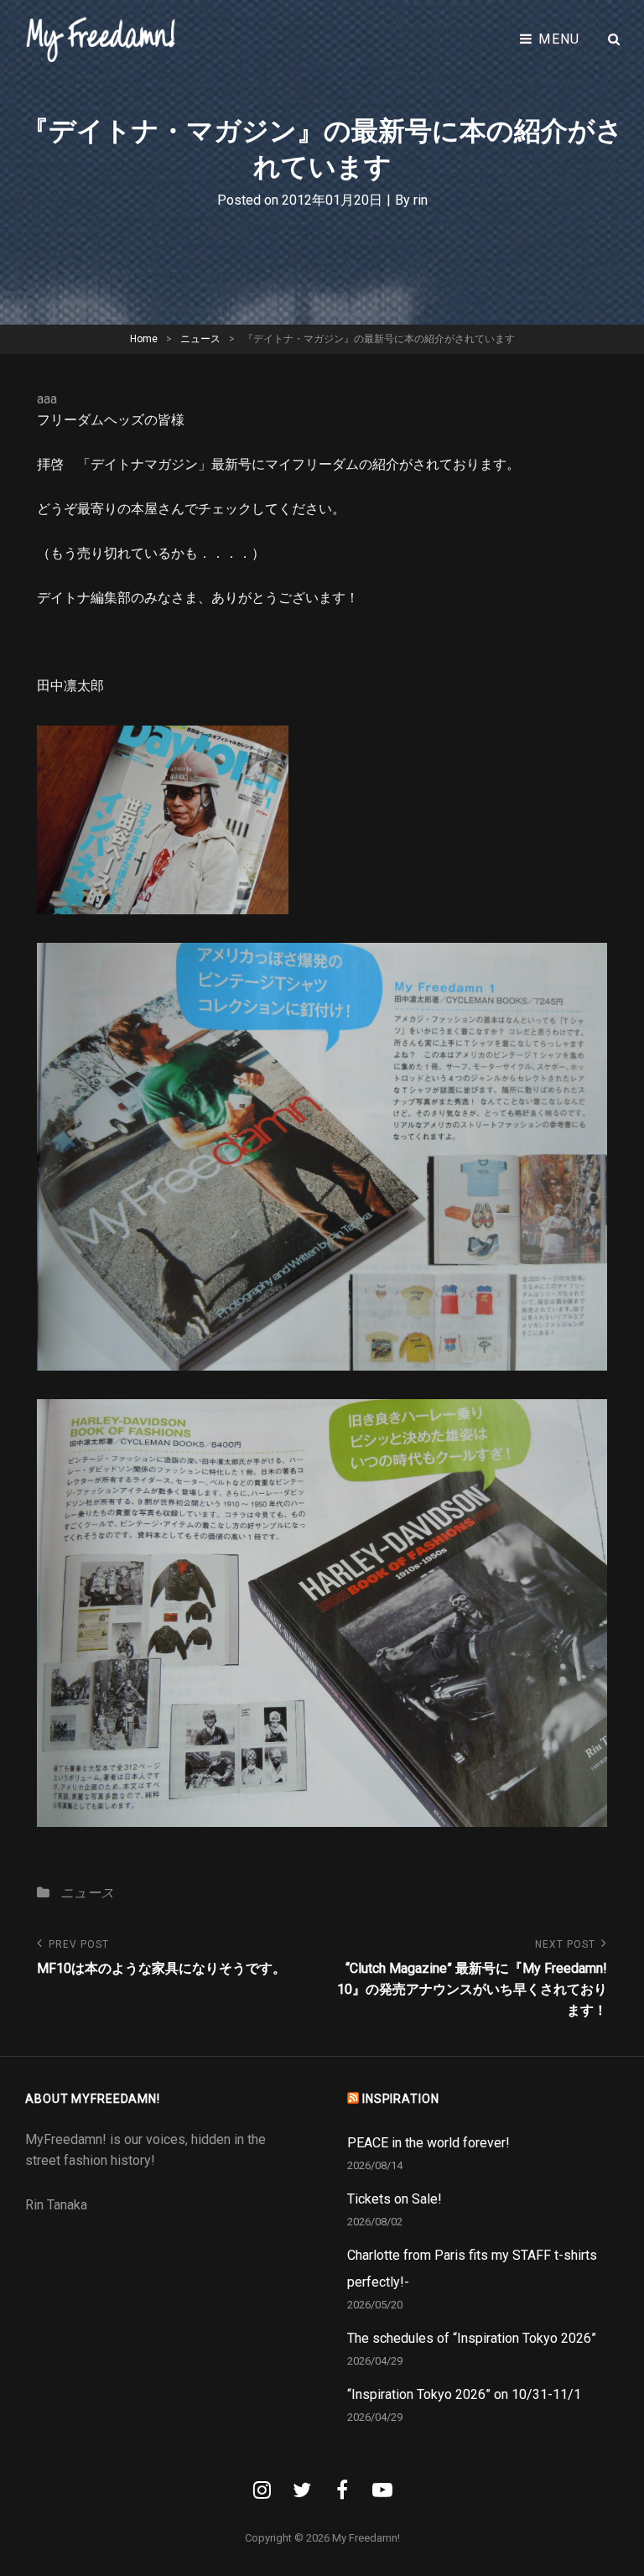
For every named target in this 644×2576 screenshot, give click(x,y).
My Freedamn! (366, 2538)
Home (144, 339)
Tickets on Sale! (395, 2199)
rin (421, 200)
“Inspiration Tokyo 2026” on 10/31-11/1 (464, 2394)
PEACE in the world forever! (428, 2143)
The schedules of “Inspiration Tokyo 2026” (472, 2338)
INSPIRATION (401, 2099)
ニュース (200, 339)
